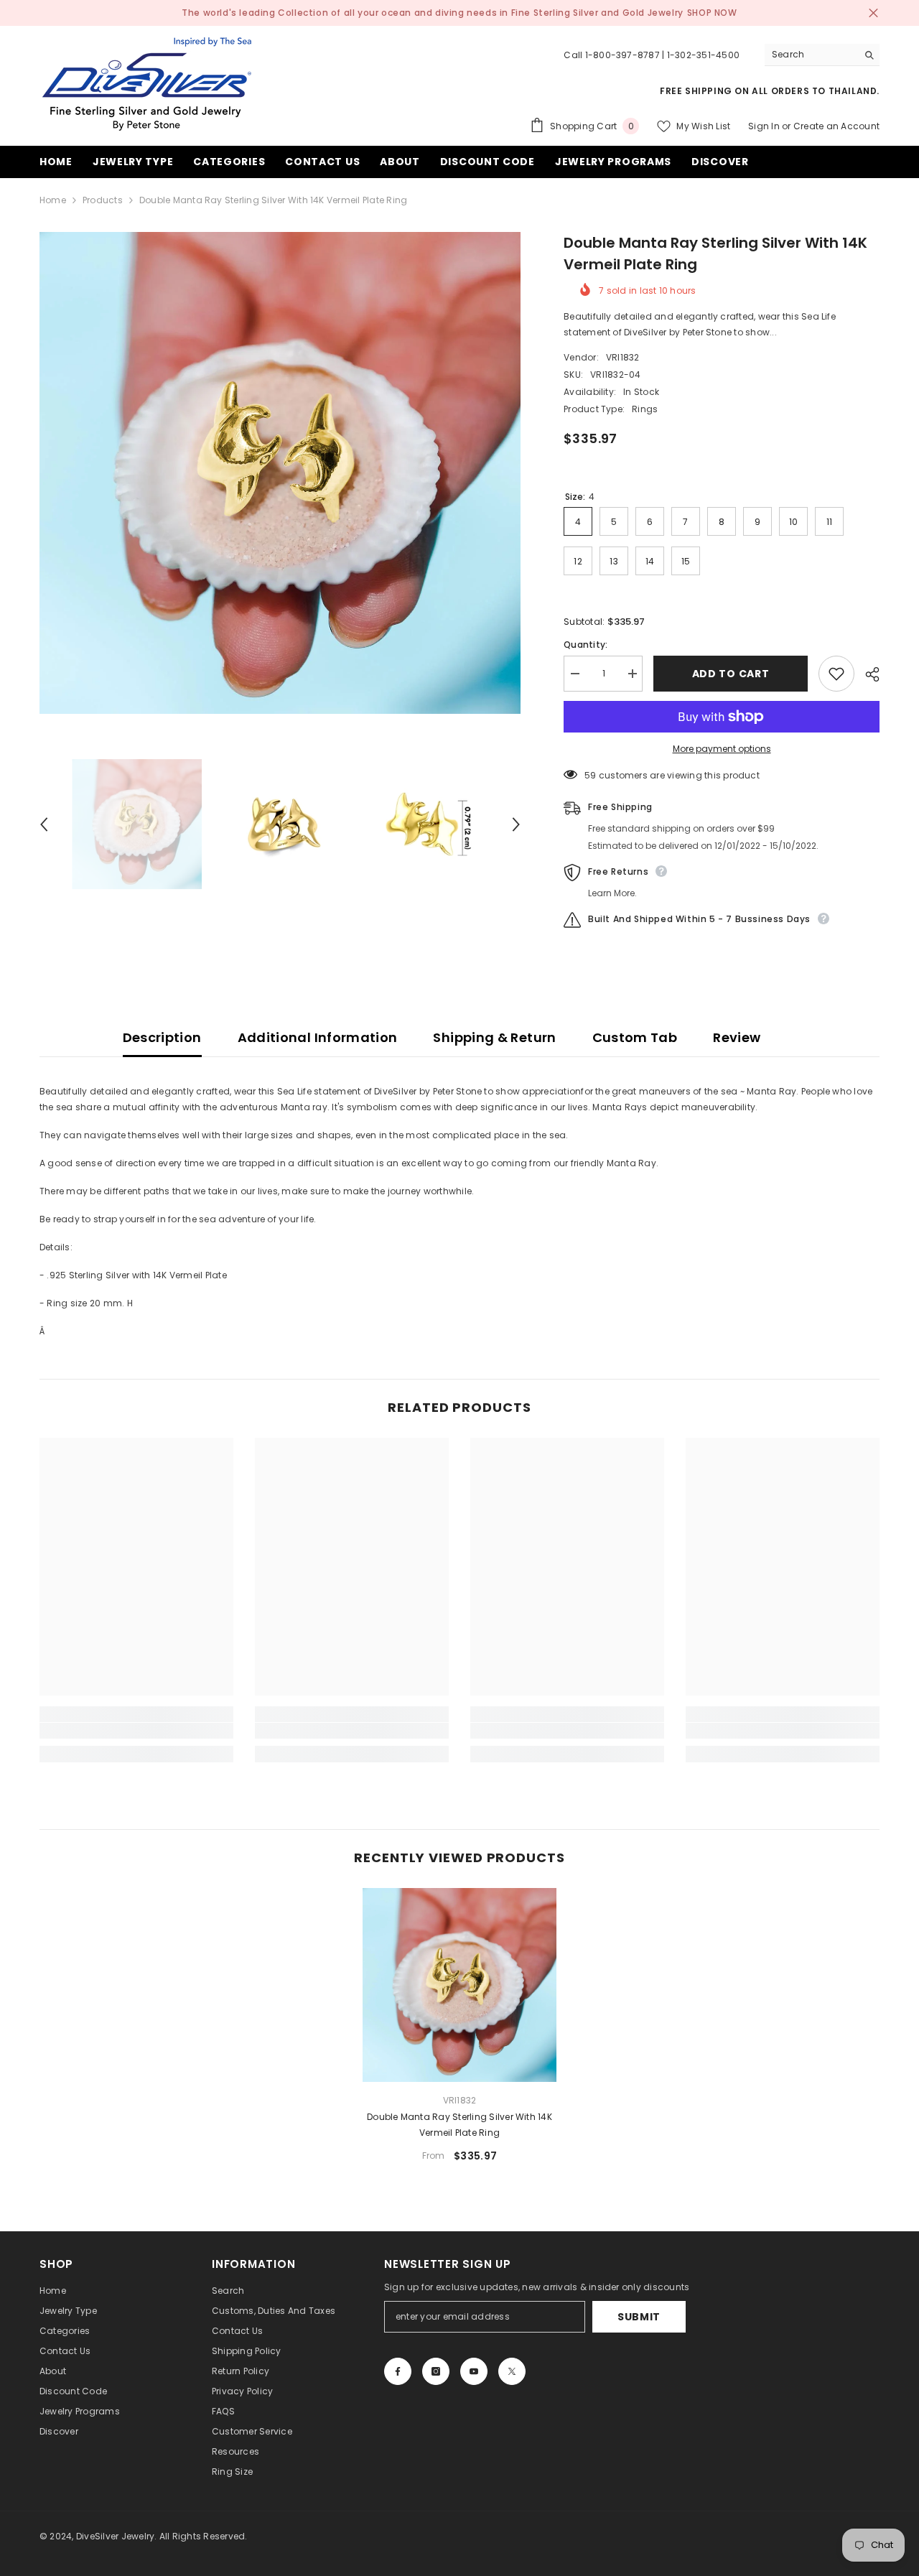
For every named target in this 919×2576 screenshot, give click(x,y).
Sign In (764, 126)
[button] (44, 824)
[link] (136, 1731)
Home (53, 200)
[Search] (822, 55)
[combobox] (811, 55)
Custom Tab (635, 1037)
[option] (280, 473)
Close (873, 13)
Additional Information (318, 1037)
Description (162, 1037)
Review (737, 1037)
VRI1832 (623, 357)
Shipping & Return (494, 1037)
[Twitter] (512, 2371)
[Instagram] (436, 2371)
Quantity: (586, 645)
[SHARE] (867, 674)
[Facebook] (398, 2371)
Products (103, 200)
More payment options (722, 749)
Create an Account (836, 126)
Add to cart (731, 674)
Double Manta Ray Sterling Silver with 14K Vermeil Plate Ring (459, 2125)
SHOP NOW (712, 13)
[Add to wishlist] (836, 674)
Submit (639, 2317)
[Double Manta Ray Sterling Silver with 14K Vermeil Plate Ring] (459, 1985)
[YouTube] (474, 2371)
